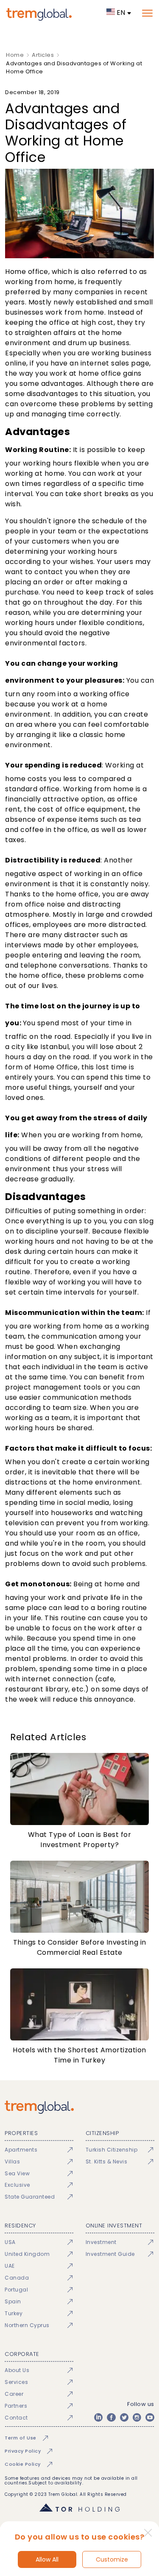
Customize (112, 2559)
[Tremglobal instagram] (137, 2417)
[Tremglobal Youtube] (150, 2417)
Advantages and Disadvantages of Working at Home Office (74, 68)
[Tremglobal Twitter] (124, 2417)
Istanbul (54, 1047)
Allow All (47, 2559)
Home (15, 55)
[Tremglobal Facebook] (111, 2417)
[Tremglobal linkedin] (98, 2417)
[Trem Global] (79, 2107)
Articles (43, 55)
